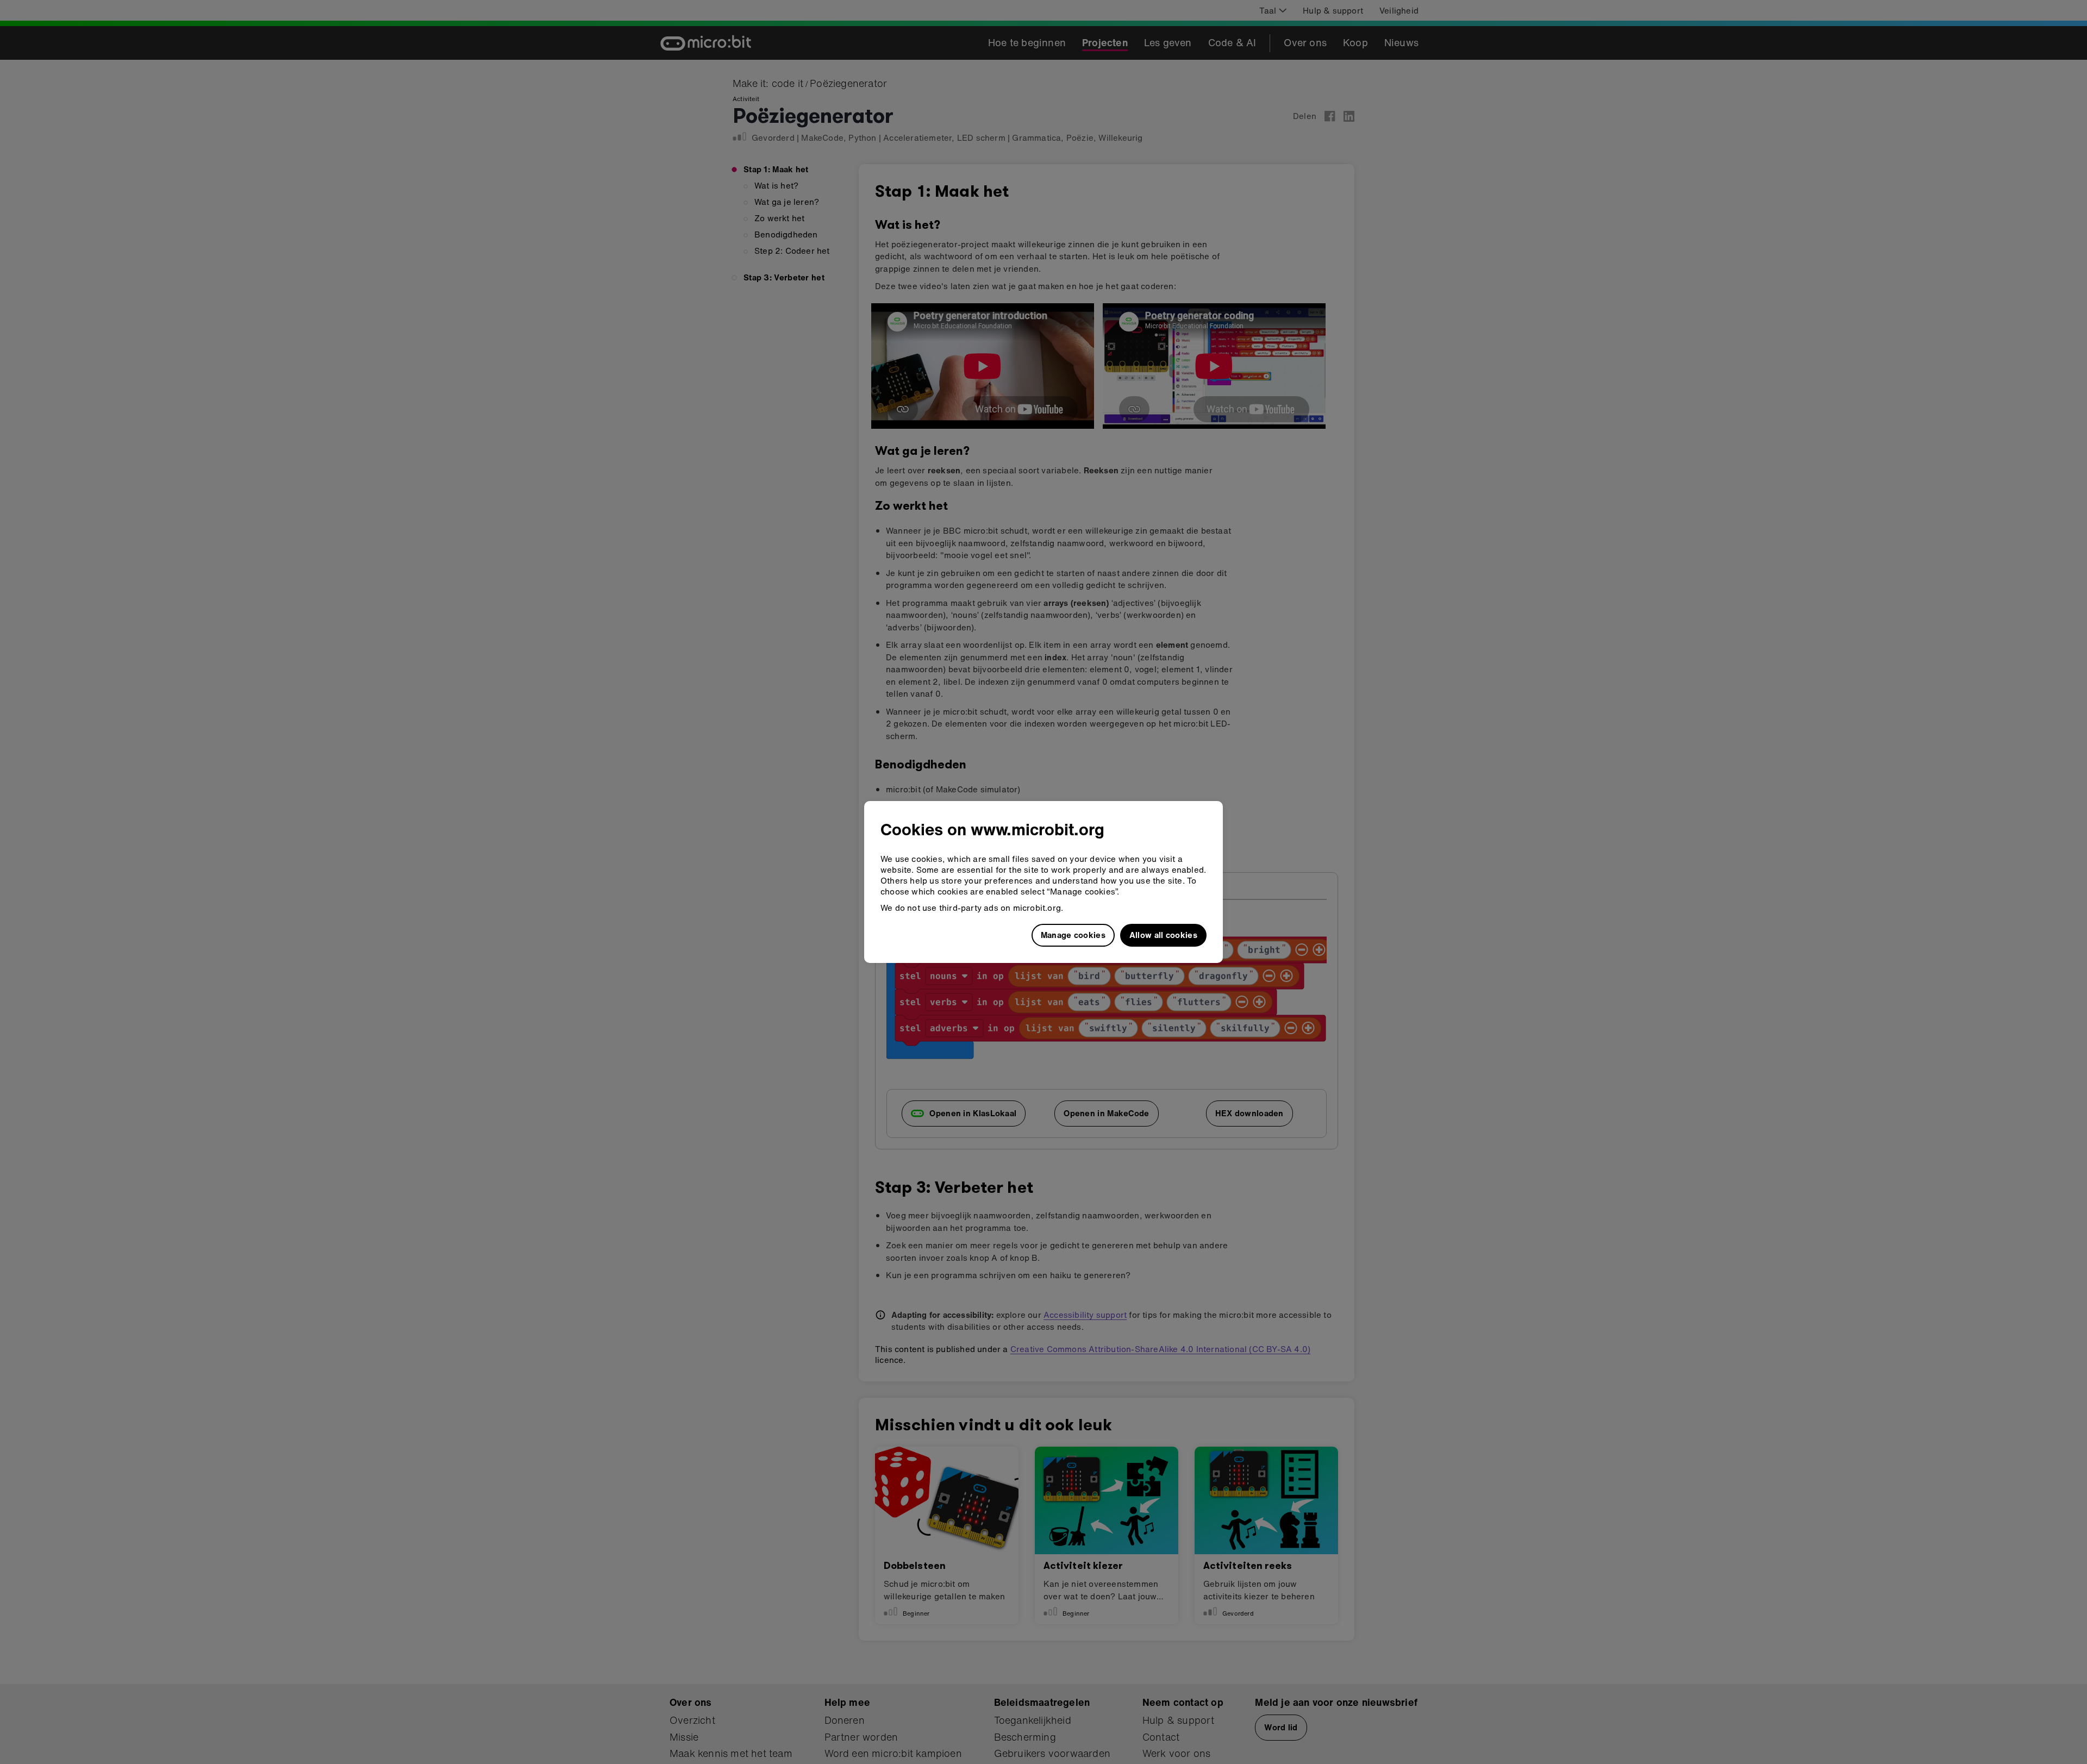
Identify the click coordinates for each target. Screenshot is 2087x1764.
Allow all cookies (1163, 935)
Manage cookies (1073, 935)
